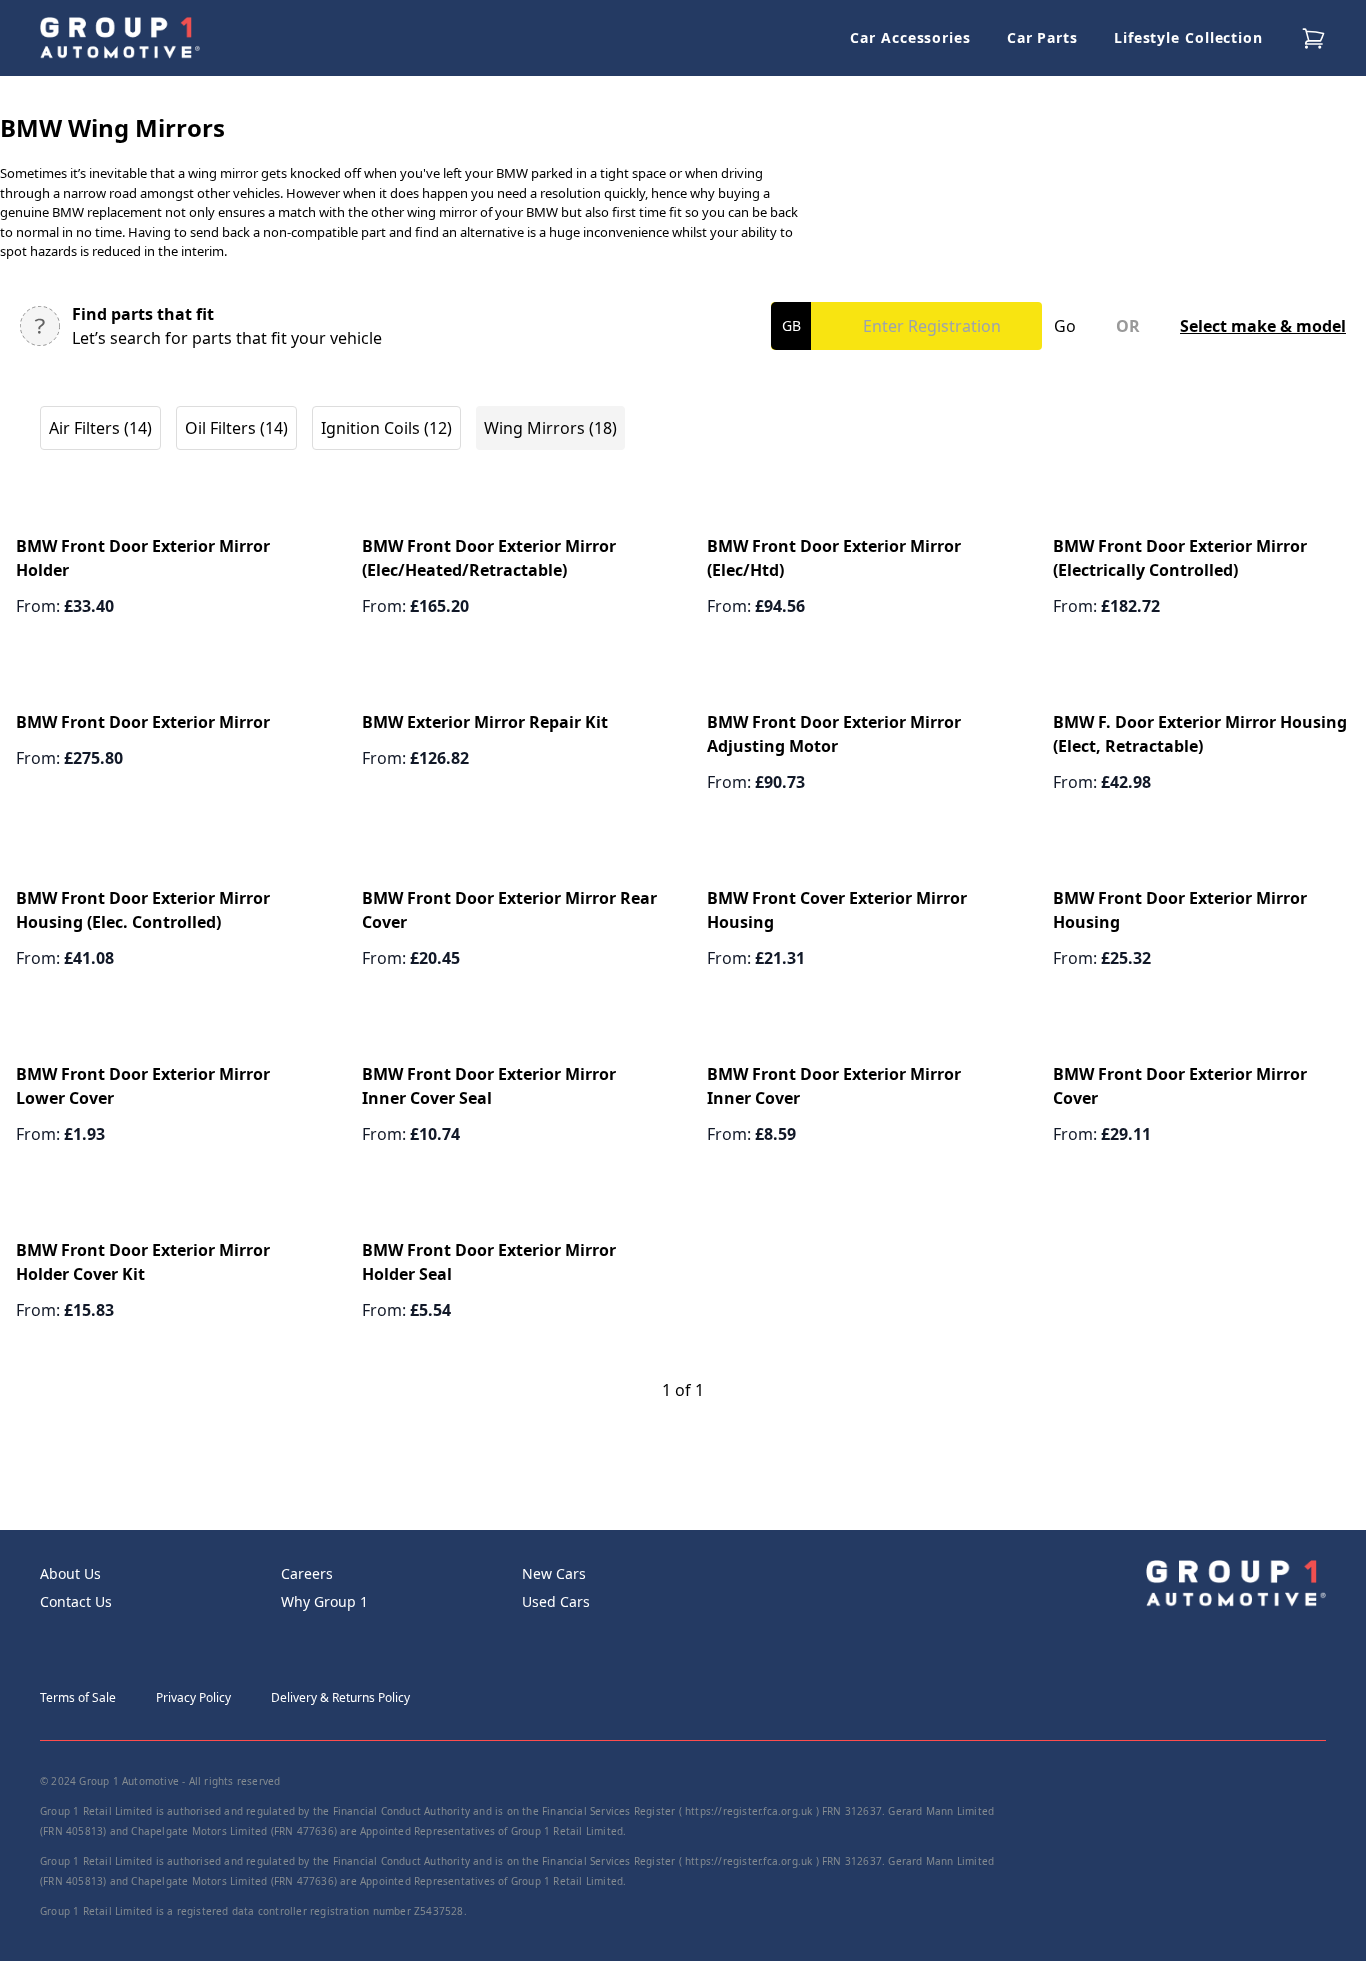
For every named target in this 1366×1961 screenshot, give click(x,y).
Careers (307, 1573)
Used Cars (556, 1601)
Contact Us (76, 1601)
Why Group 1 (324, 1601)
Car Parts (1042, 37)
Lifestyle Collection (1188, 37)
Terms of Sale (78, 1697)
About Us (70, 1573)
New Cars (554, 1573)
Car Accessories (910, 37)
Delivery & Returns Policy (340, 1697)
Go (1065, 326)
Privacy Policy (193, 1697)
